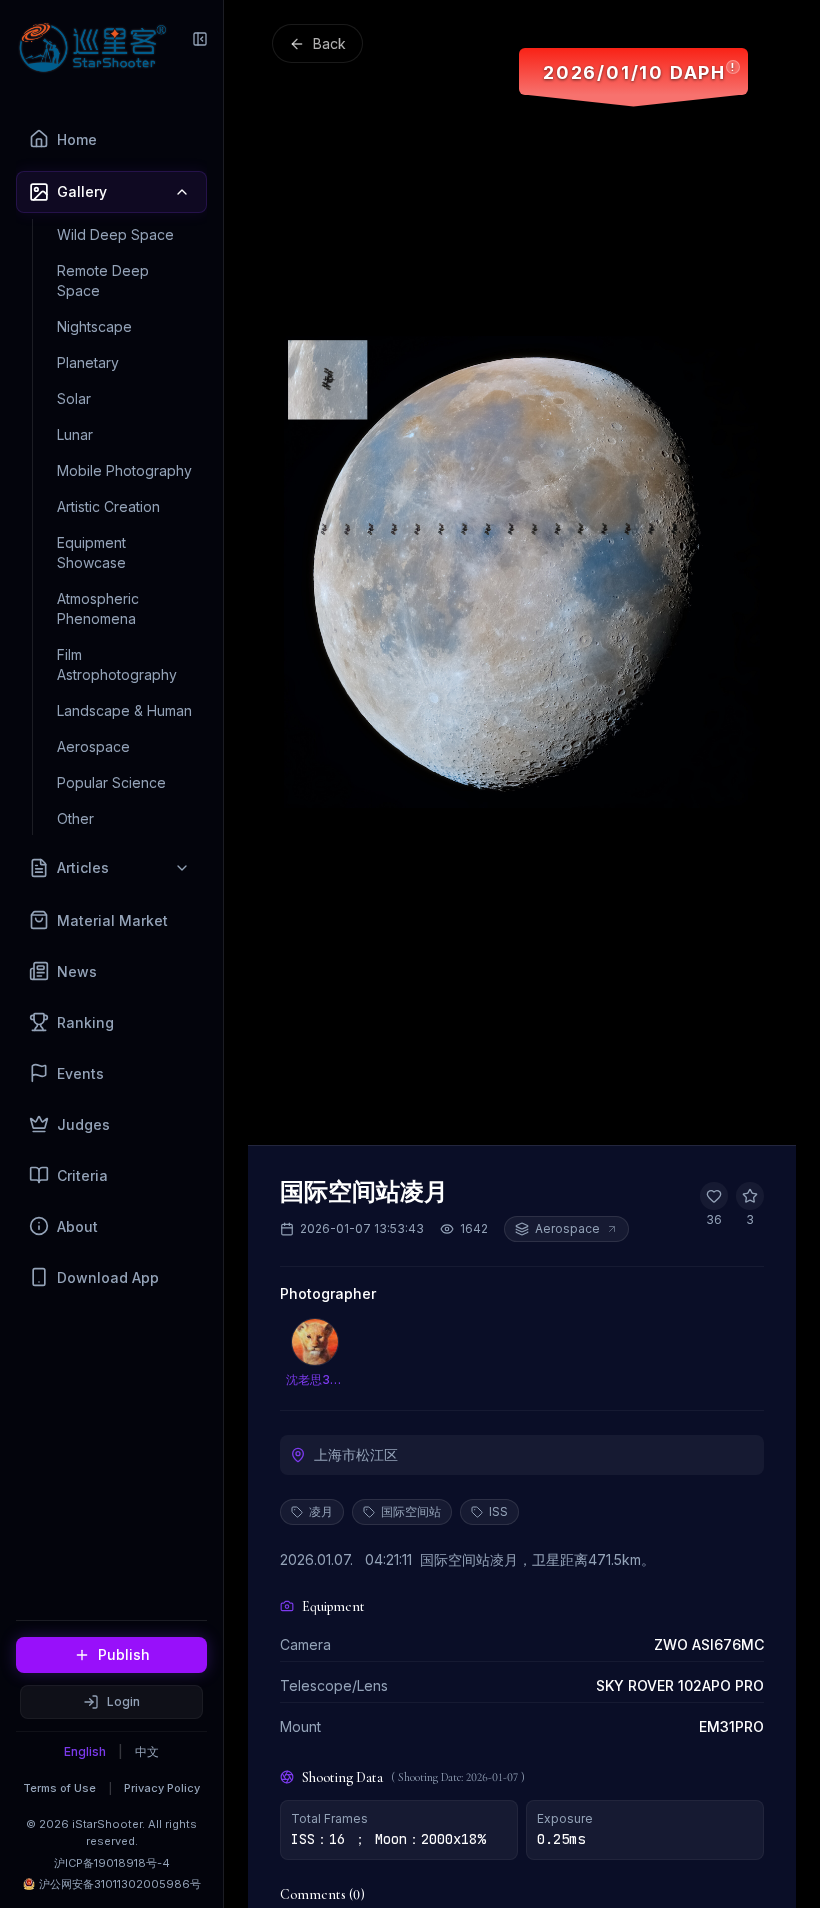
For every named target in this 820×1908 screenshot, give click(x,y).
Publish (124, 1654)
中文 (147, 1751)
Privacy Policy (162, 1788)
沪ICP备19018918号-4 (112, 1863)
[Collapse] (200, 39)
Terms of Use (59, 1788)
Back (329, 43)
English (85, 1751)
